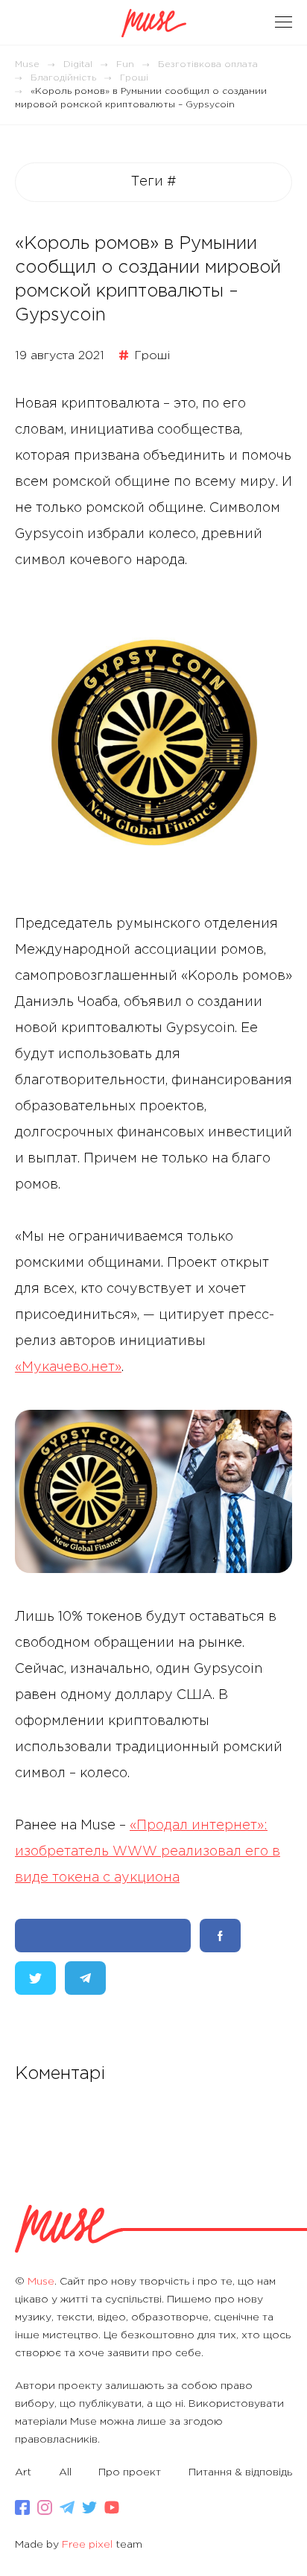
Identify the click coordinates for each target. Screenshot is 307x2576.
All (65, 2472)
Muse (27, 64)
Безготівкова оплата (208, 64)
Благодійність (63, 78)
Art (23, 2472)
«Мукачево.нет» (68, 1367)
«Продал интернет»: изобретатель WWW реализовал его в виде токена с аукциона (148, 1852)
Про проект (130, 2472)
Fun (125, 64)
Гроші (134, 78)
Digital (78, 64)
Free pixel (87, 2545)
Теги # (154, 182)
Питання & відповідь (240, 2472)
